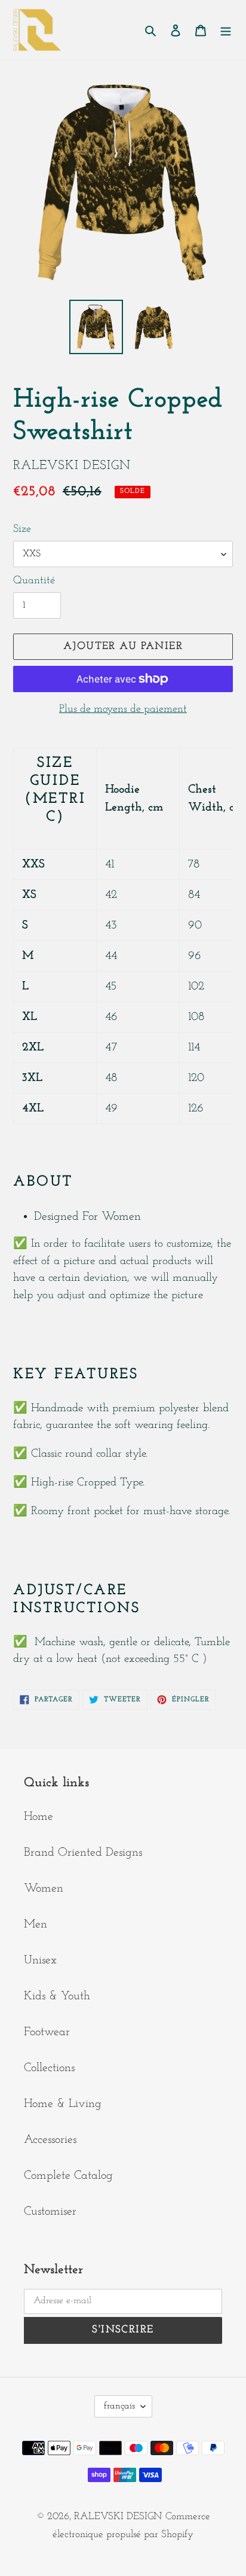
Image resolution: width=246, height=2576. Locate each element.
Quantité (34, 581)
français (119, 2406)
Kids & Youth (57, 1996)
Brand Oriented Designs (83, 1853)
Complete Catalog (68, 2176)
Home (39, 1817)
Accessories (50, 2140)
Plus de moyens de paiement (123, 710)
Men (36, 1925)
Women (44, 1889)
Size (22, 529)
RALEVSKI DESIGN (118, 2516)
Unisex (40, 1960)
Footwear (47, 2032)
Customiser (50, 2212)
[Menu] (226, 30)
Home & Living (63, 2104)
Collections (49, 2068)
